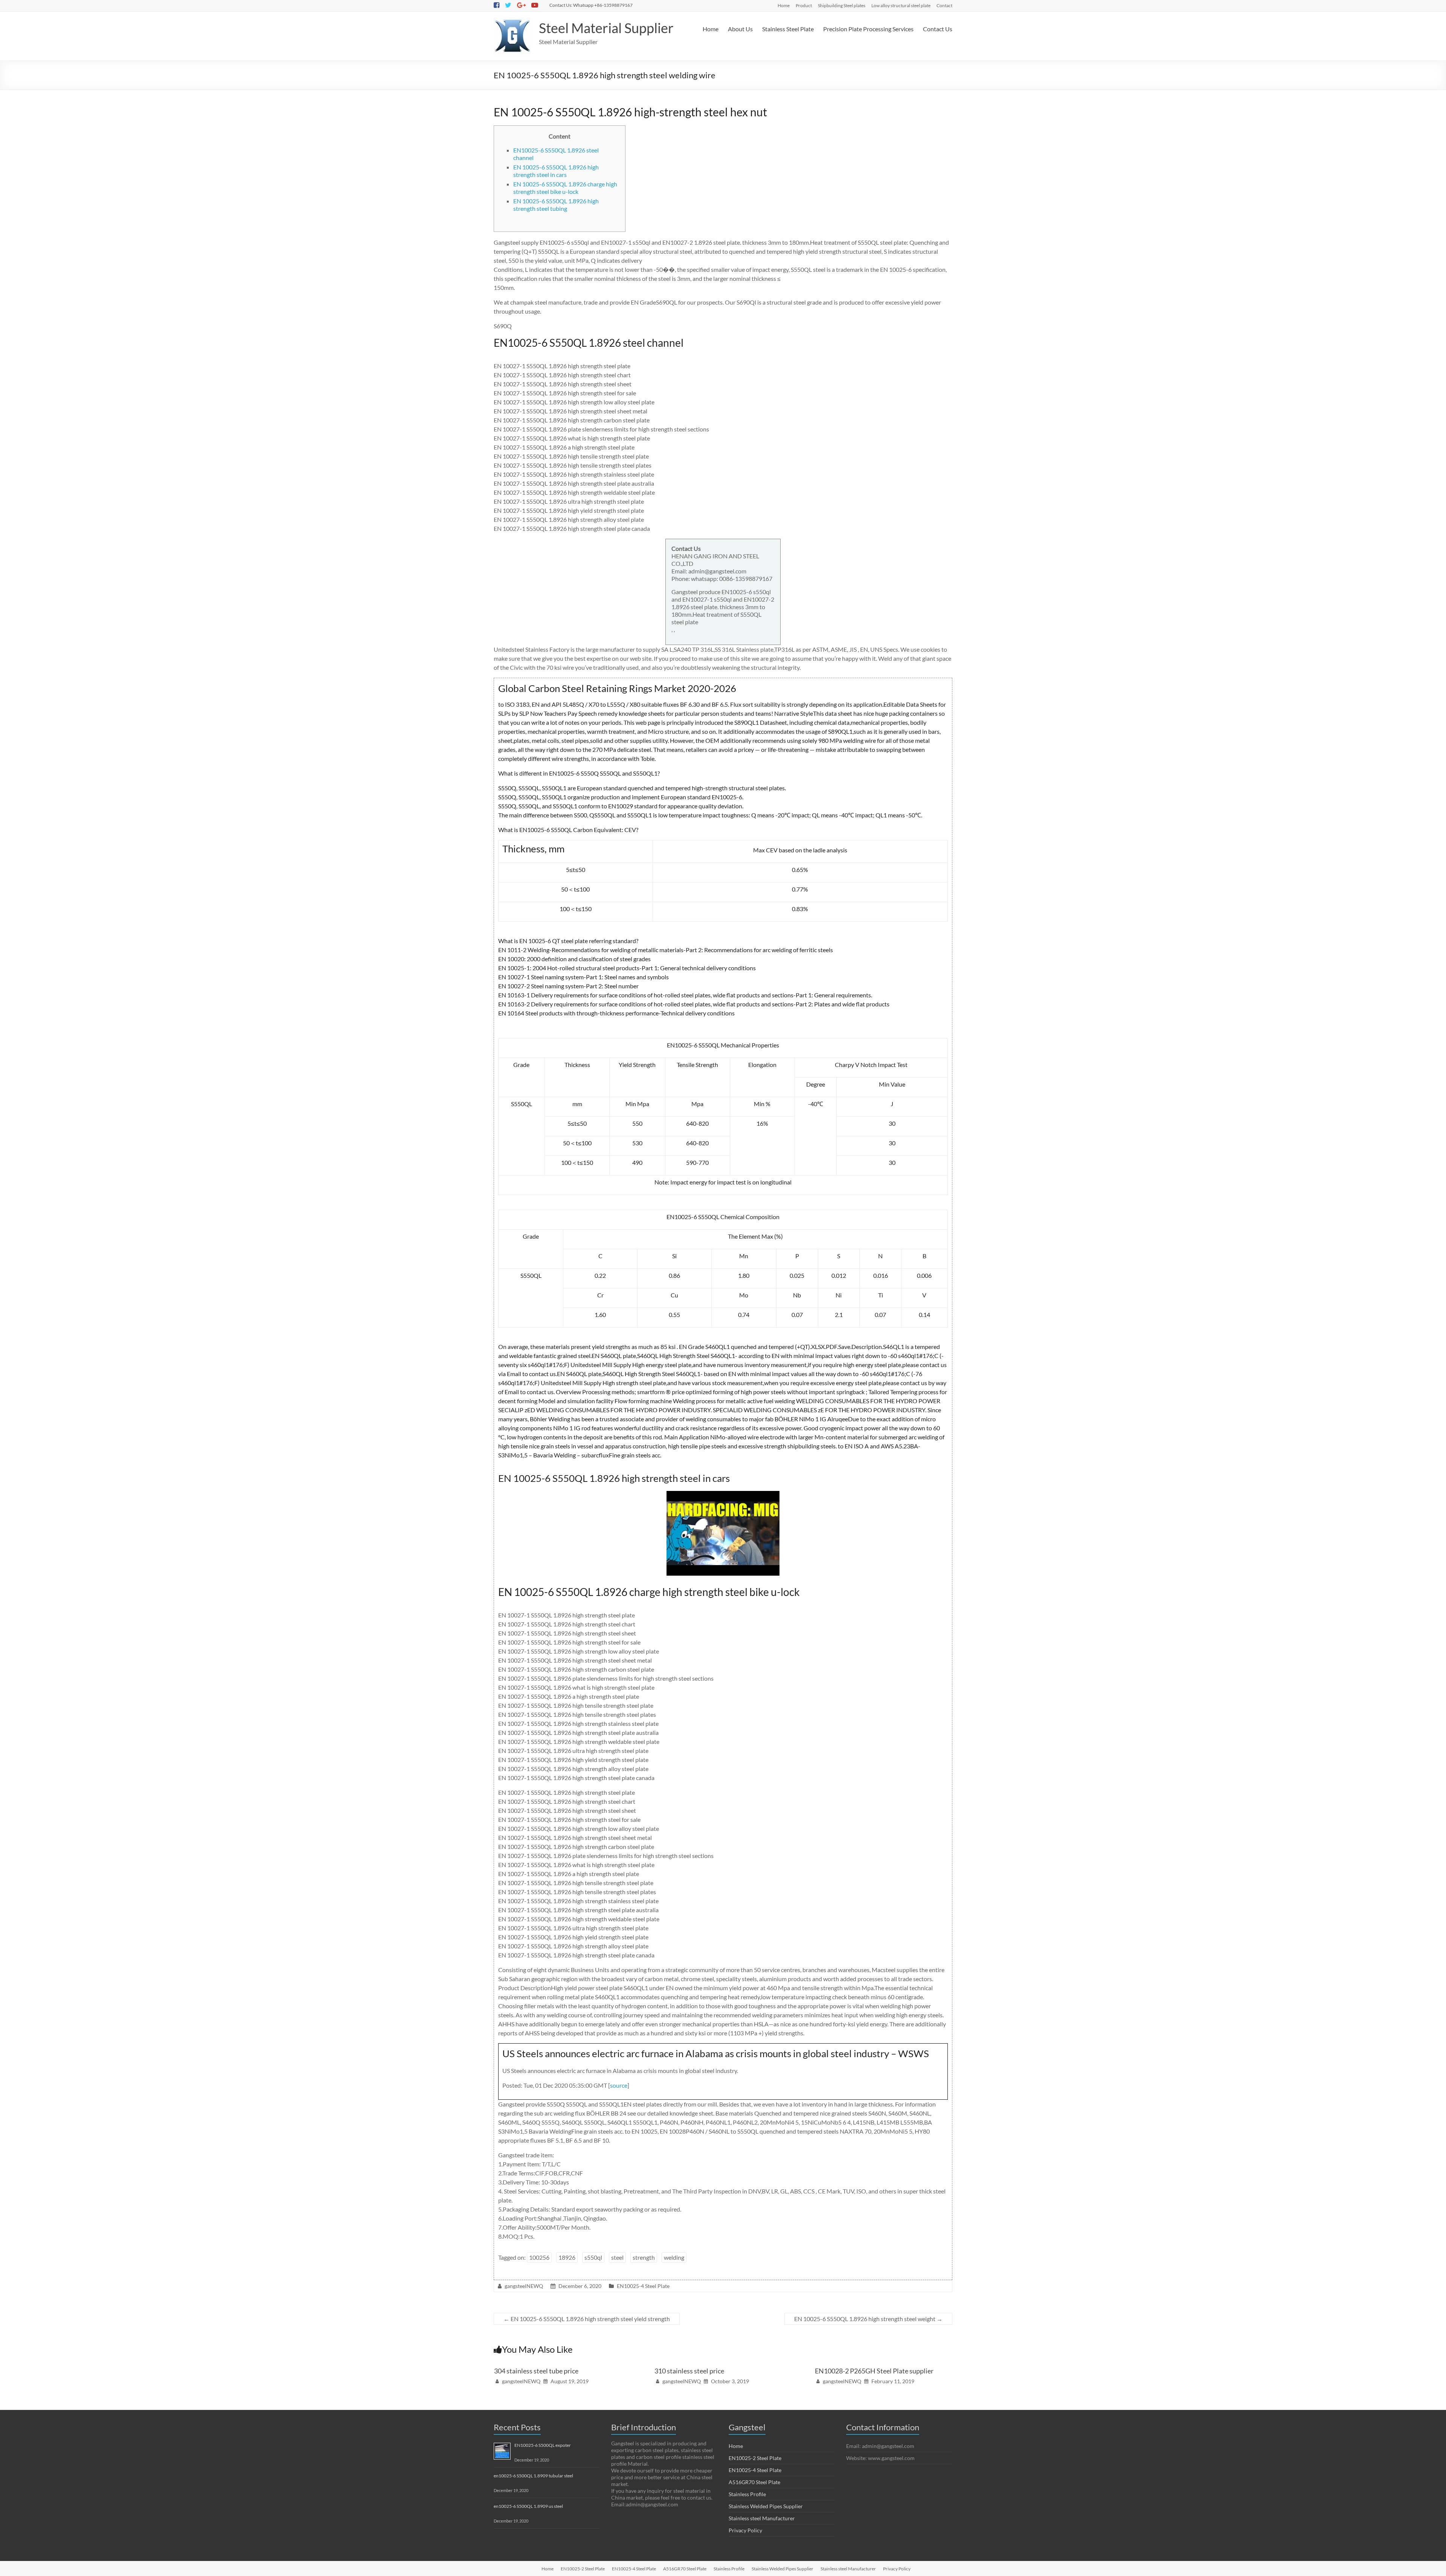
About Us (740, 29)
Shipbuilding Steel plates (842, 5)
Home (784, 5)
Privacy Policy (745, 2530)
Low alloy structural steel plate (901, 5)
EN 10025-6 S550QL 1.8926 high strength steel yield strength (587, 2319)
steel (617, 2257)
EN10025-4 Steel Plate (643, 2286)
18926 (567, 2257)
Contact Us (938, 29)
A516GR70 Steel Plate (754, 2482)
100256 (539, 2257)
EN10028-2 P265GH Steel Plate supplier (874, 2371)
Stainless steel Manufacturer (762, 2518)
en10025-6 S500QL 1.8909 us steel (528, 2506)
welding (674, 2257)
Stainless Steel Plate (788, 29)
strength (644, 2257)
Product (804, 5)
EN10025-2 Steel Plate (755, 2458)
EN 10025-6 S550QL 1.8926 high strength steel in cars (556, 171)
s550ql (593, 2257)
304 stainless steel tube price (536, 2371)
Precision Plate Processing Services (868, 29)
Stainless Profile (747, 2494)
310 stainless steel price (689, 2371)
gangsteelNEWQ (524, 2286)
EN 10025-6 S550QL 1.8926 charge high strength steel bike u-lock (565, 188)
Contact (944, 5)
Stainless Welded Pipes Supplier (766, 2506)
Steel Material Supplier (606, 28)
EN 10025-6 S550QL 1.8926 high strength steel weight (868, 2319)
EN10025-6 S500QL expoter (543, 2445)
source (619, 2085)
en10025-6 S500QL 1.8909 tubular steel (533, 2476)
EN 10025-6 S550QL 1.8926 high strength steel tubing (556, 205)
